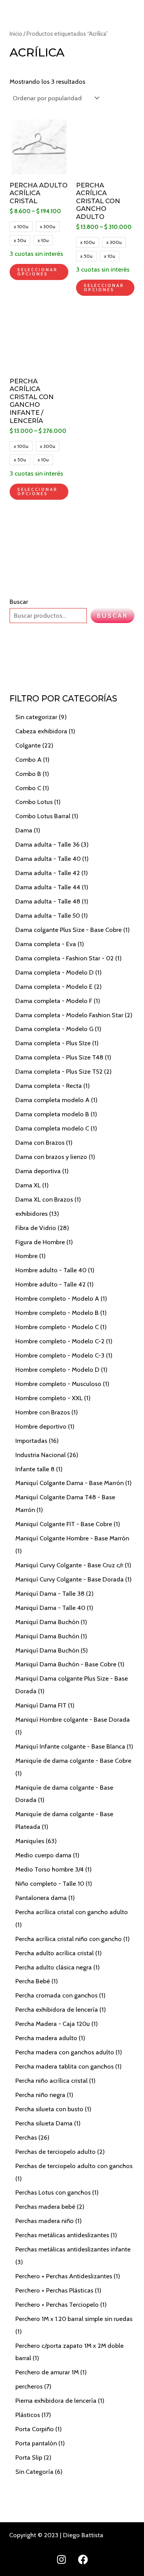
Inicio (16, 34)
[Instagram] (61, 2559)
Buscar (19, 602)
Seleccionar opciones (37, 272)
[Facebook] (83, 2559)
